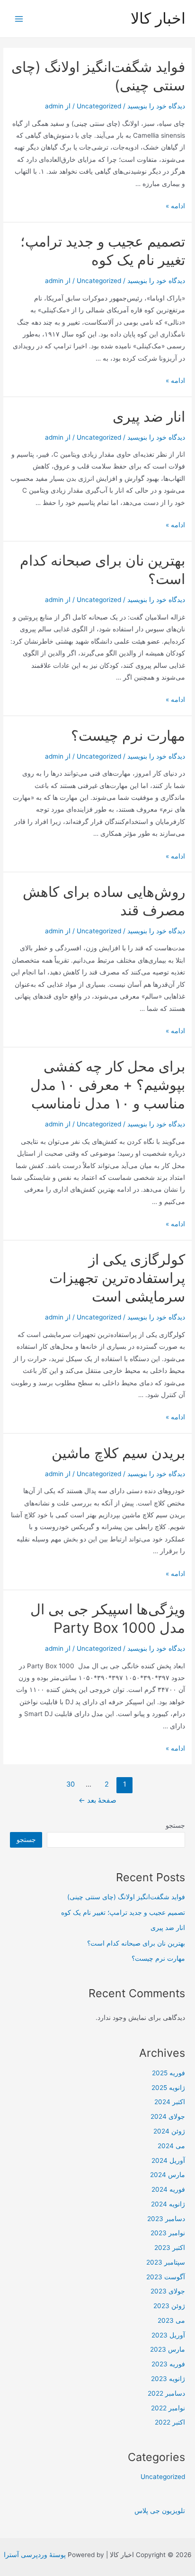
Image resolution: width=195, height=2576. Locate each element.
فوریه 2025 (168, 2073)
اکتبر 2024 (170, 2102)
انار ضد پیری (149, 416)
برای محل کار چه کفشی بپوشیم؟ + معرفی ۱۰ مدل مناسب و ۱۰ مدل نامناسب (108, 1085)
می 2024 (171, 2146)
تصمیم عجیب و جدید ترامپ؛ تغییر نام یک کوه (123, 1912)
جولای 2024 (168, 2116)
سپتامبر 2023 (166, 2262)
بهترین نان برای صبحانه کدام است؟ (136, 1943)
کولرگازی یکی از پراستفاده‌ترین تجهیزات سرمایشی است (117, 1278)
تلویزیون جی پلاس (160, 2511)
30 (71, 1784)
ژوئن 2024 (169, 2131)
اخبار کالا (158, 18)
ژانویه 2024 (168, 2204)
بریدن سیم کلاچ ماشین (118, 1453)
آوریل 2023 (168, 2335)
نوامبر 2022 (168, 2408)
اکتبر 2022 (170, 2422)
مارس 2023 (168, 2349)
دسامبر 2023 (166, 2219)
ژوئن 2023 (169, 2306)
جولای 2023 (168, 2291)
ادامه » (175, 206)
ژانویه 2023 (168, 2379)
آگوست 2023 (166, 2277)
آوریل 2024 (168, 2160)
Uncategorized (99, 106)
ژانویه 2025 (168, 2088)
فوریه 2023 (168, 2364)
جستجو (175, 1825)
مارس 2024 (168, 2175)
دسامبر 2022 (166, 2393)
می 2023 (171, 2320)
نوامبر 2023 (168, 2233)
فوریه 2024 (168, 2189)
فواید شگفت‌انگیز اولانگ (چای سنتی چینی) (126, 1897)
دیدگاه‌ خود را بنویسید (156, 106)
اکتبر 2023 (170, 2248)
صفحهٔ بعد (97, 1800)
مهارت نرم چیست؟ (128, 735)
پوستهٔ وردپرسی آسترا (35, 2555)
